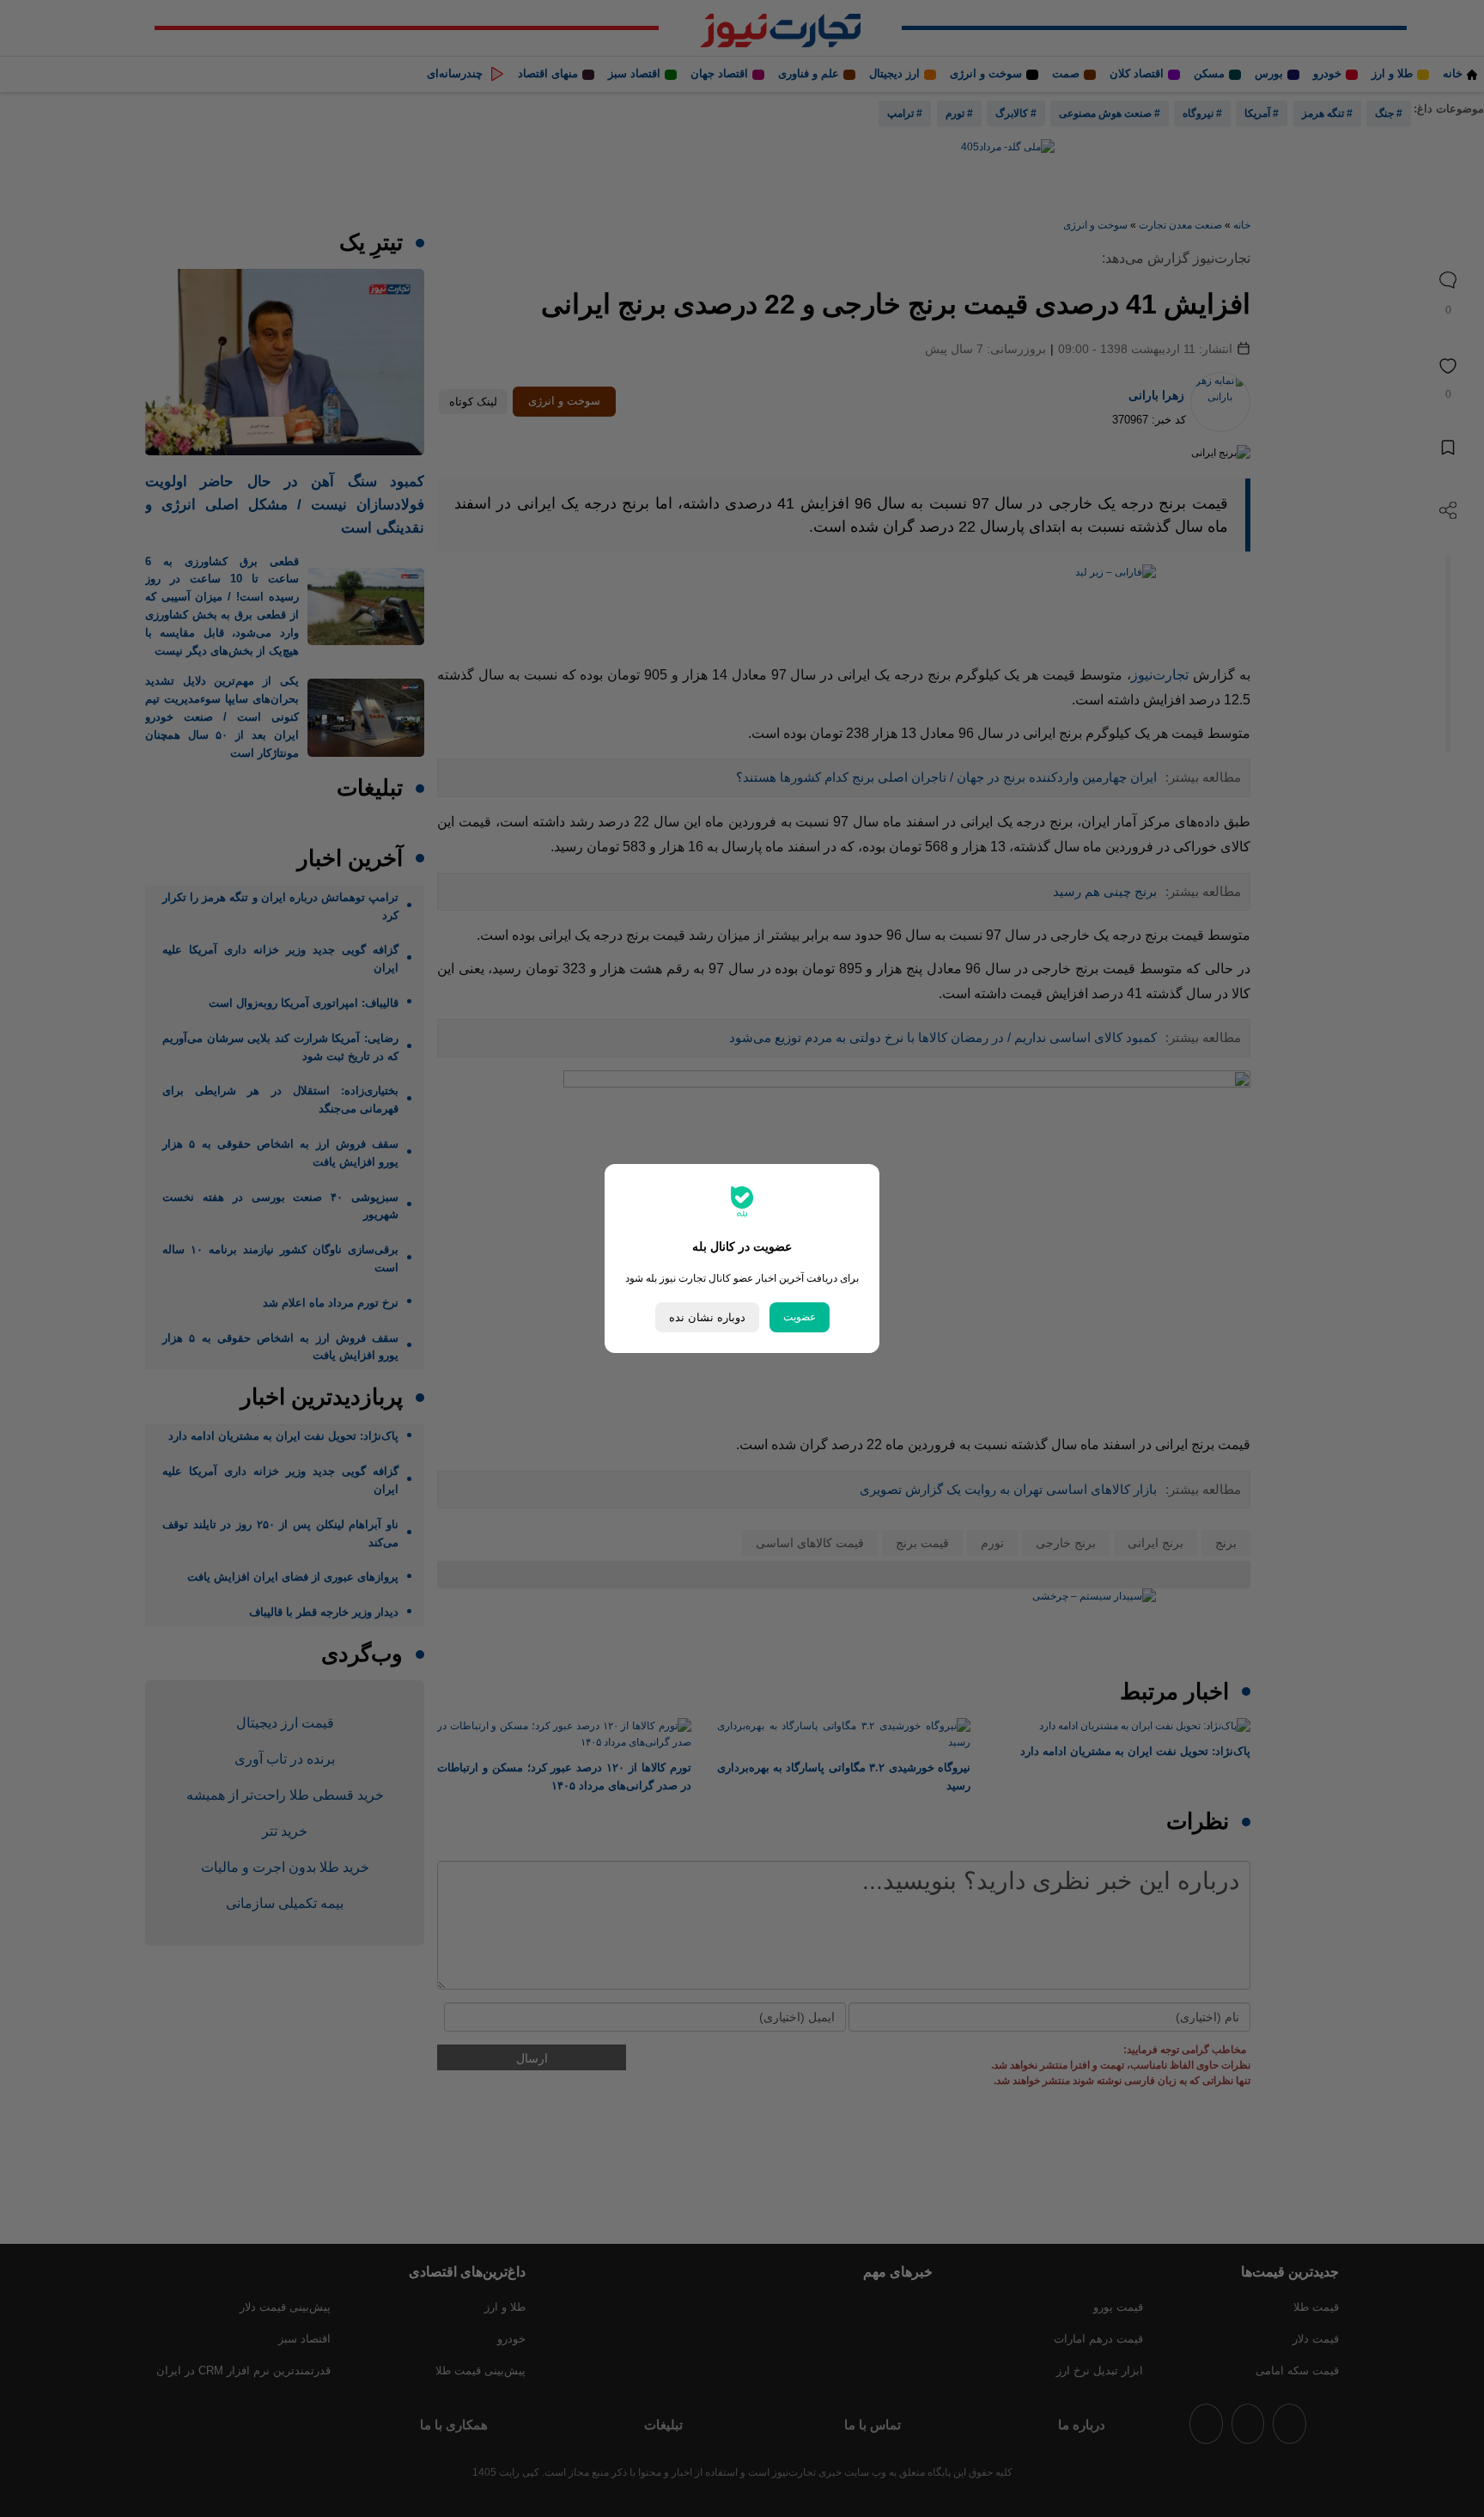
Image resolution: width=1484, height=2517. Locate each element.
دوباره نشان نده (707, 1317)
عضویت (800, 1317)
